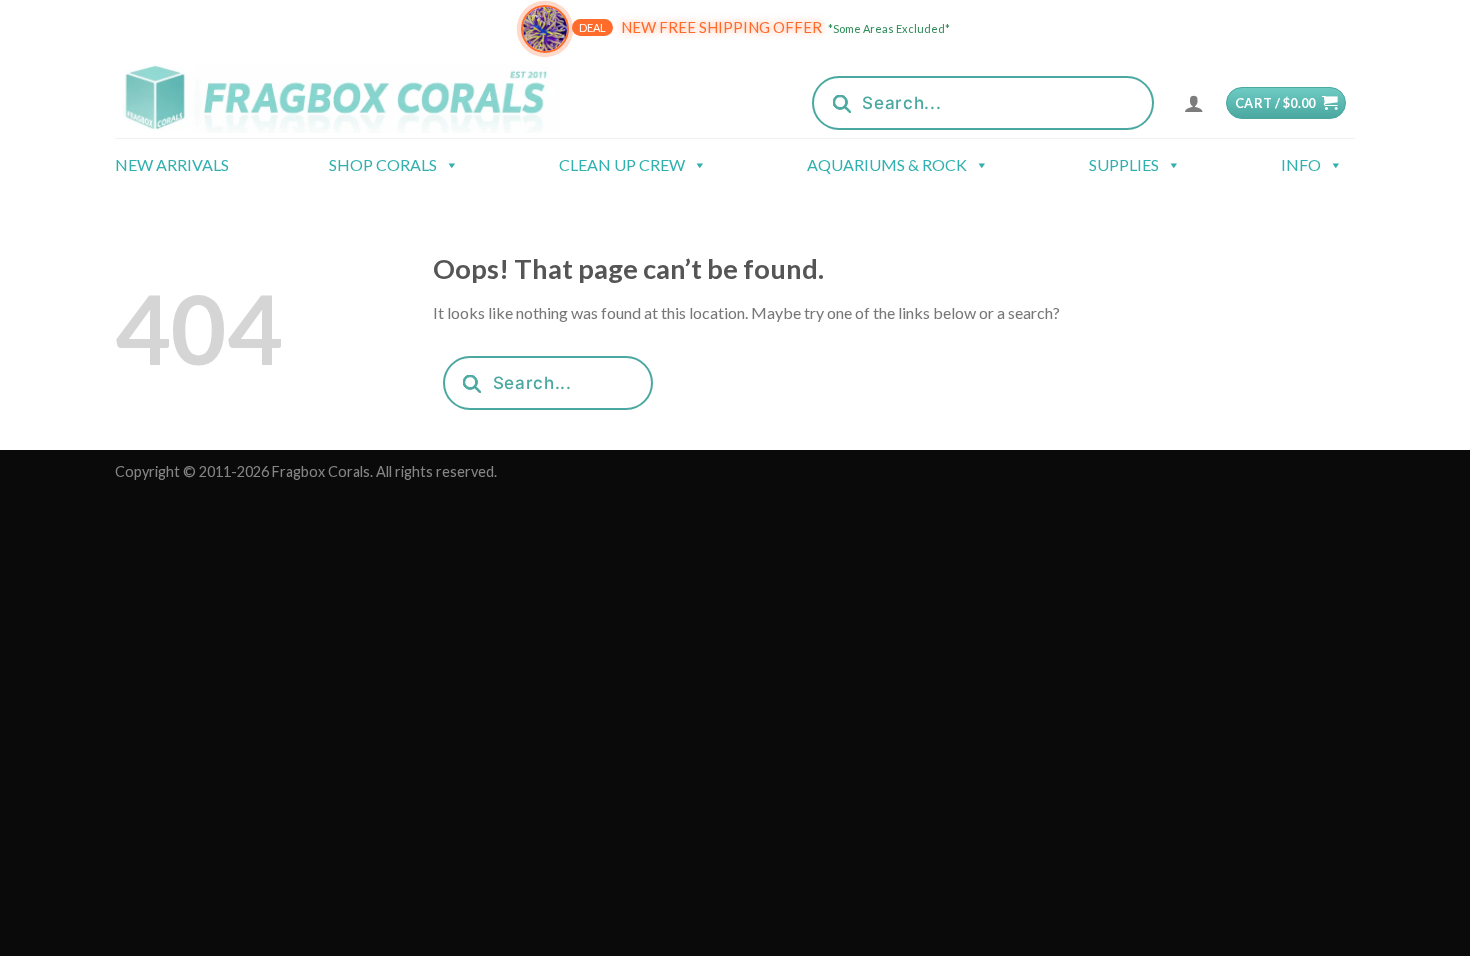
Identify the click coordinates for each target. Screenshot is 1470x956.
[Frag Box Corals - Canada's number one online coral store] (363, 97)
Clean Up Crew (622, 164)
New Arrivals (172, 164)
